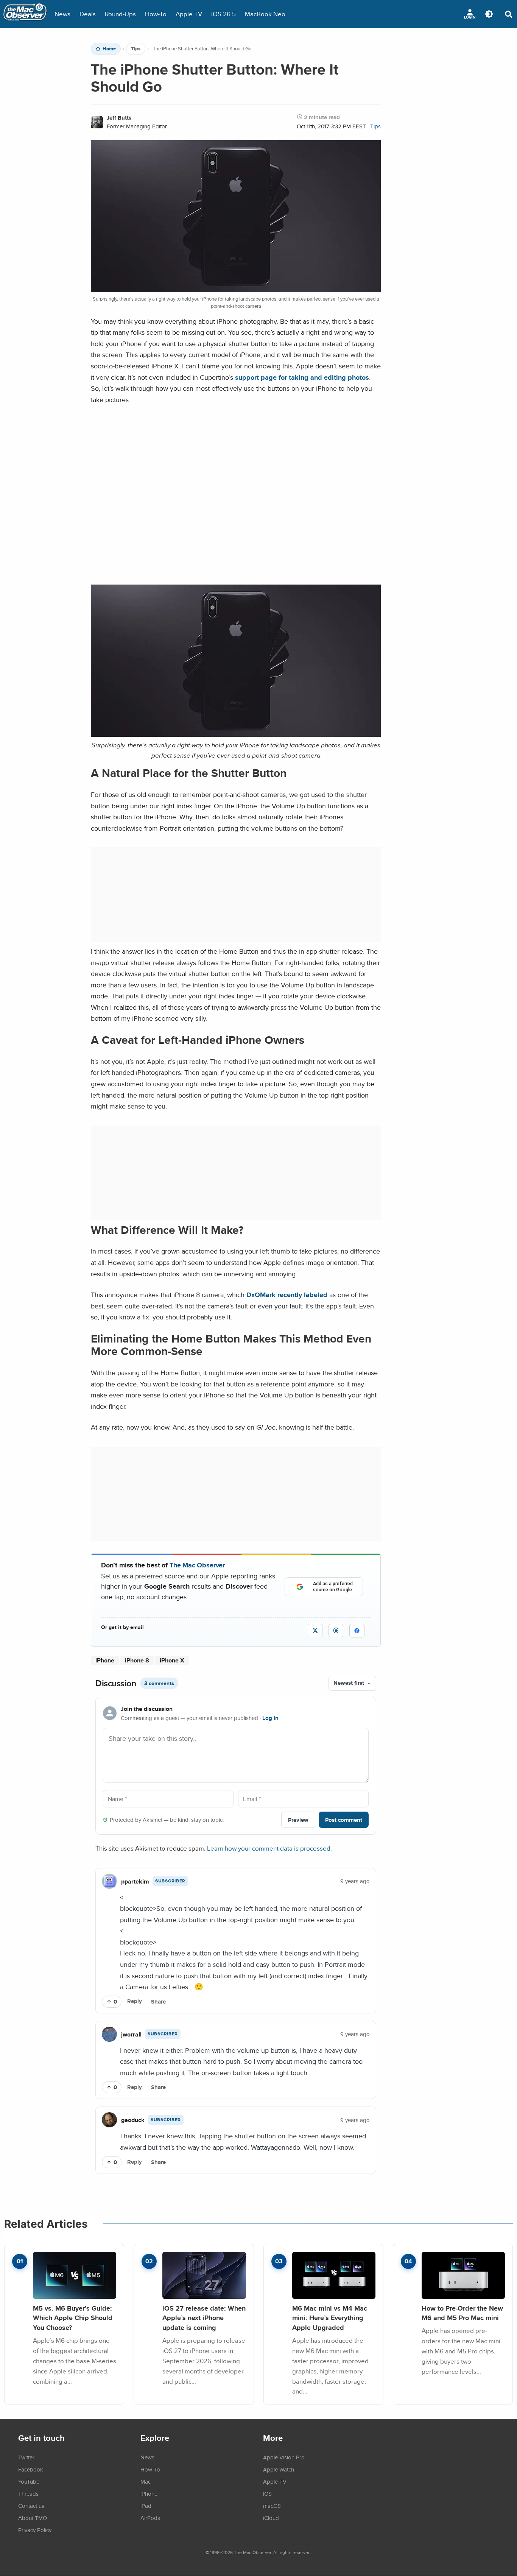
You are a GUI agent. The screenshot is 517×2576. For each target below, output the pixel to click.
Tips (136, 49)
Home (109, 49)
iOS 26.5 (223, 14)
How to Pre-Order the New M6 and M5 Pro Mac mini (462, 2313)
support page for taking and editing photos (302, 377)
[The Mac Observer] (25, 14)
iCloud (271, 2518)
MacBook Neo (265, 14)
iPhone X (172, 1660)
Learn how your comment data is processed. (269, 1848)
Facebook (31, 2469)
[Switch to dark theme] (489, 14)
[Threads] (336, 1630)
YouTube (29, 2481)
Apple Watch (279, 2469)
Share (158, 2002)
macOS (272, 2506)
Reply (135, 2001)
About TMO (33, 2518)
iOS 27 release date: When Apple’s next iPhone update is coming (204, 2318)
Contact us (31, 2506)
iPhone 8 (137, 1660)
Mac (146, 2481)
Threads (28, 2493)
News (62, 14)
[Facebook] (357, 1631)
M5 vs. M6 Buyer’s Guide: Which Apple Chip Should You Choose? (73, 2318)
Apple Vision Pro (284, 2457)
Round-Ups (120, 14)
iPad (146, 2506)
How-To (156, 14)
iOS (267, 2493)
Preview (298, 1820)
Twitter (26, 2457)
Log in (270, 1718)
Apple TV (189, 14)
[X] (315, 1630)
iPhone (105, 1660)
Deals (88, 14)
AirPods (150, 2518)
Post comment (344, 1820)
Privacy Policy (35, 2530)
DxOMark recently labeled (287, 1295)
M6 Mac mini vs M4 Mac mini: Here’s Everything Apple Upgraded (330, 2318)
